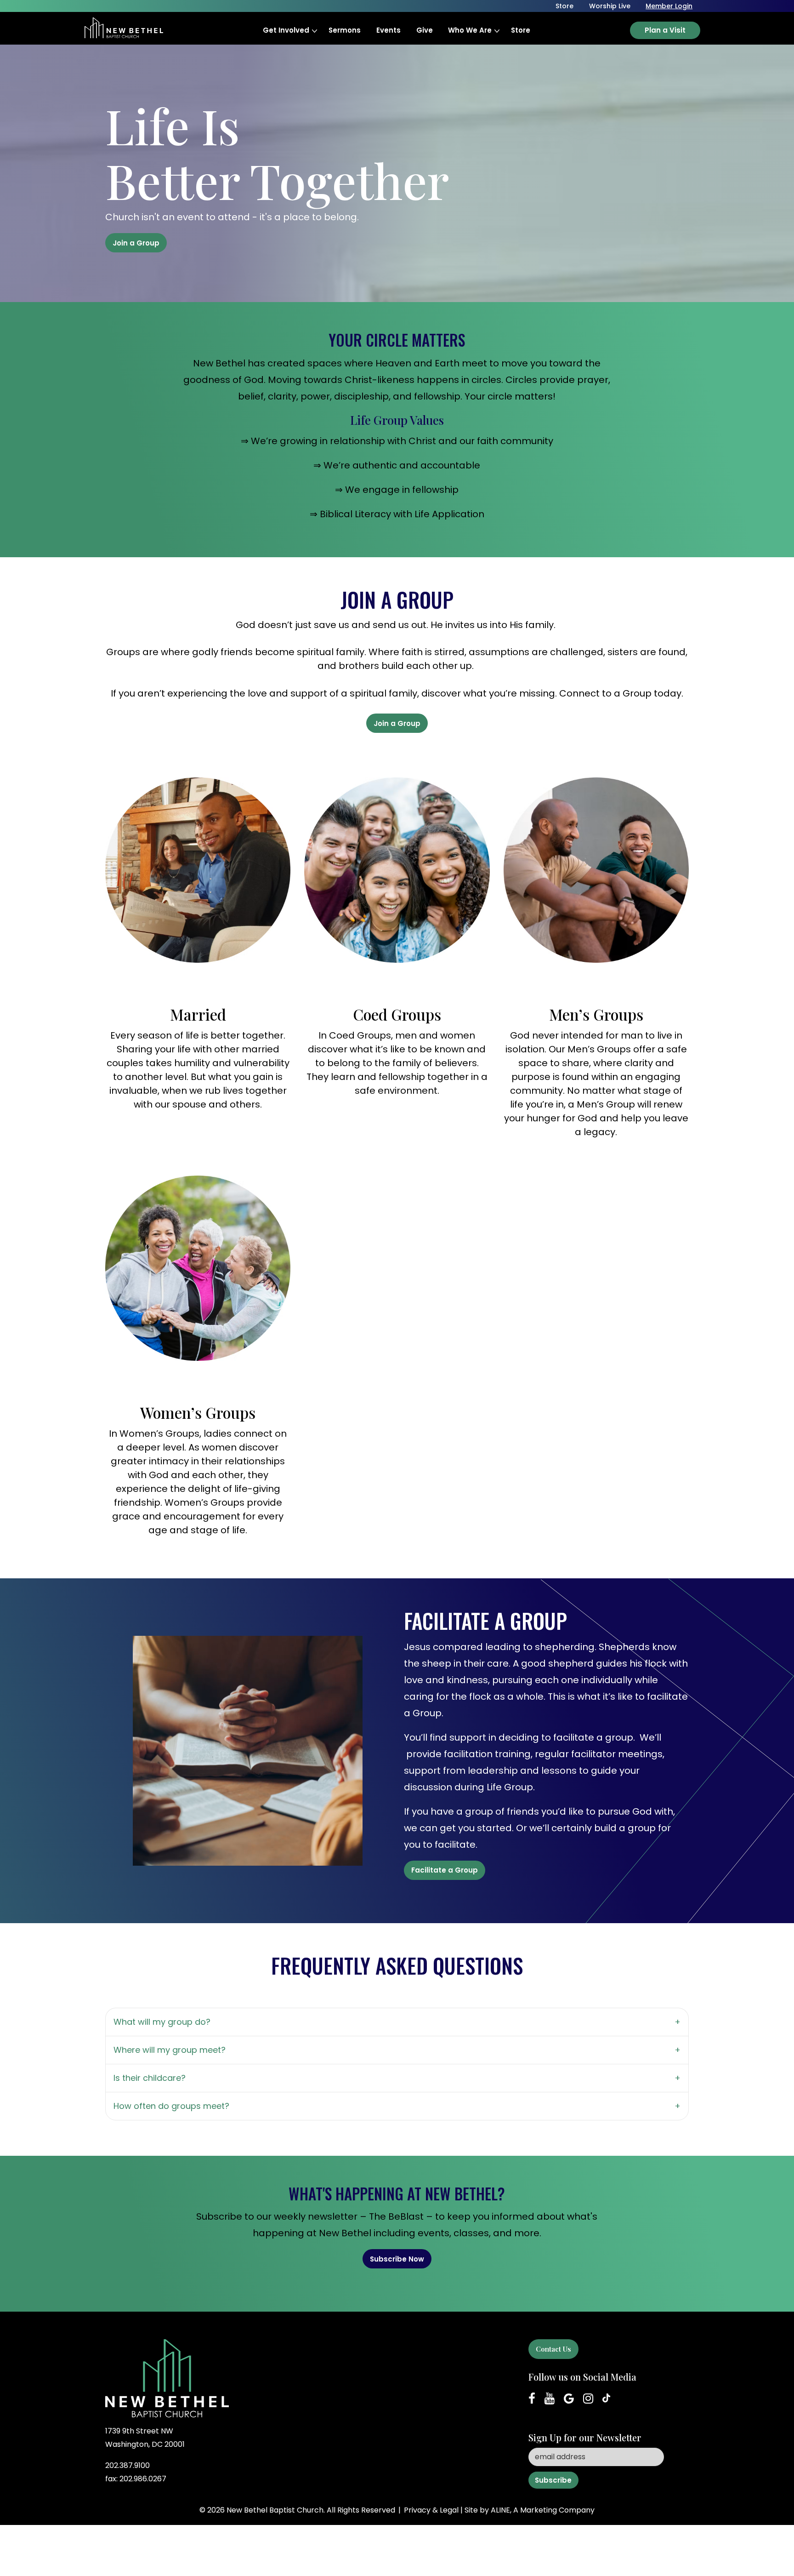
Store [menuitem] (521, 30)
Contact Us (553, 2349)
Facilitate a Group (445, 1870)
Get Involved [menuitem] (286, 30)
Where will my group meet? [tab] (170, 2050)
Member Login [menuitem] (669, 6)
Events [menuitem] (388, 30)
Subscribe (553, 2480)
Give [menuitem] (425, 30)
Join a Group (136, 243)
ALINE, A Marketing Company (543, 2510)
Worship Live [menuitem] (610, 6)
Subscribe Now (397, 2259)
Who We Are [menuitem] (470, 30)
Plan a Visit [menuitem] (665, 30)
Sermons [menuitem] (345, 30)
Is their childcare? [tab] (150, 2078)
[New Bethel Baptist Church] (124, 22)
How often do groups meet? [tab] (171, 2106)
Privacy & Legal (431, 2510)
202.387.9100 (128, 2465)
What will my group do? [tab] (162, 2022)
